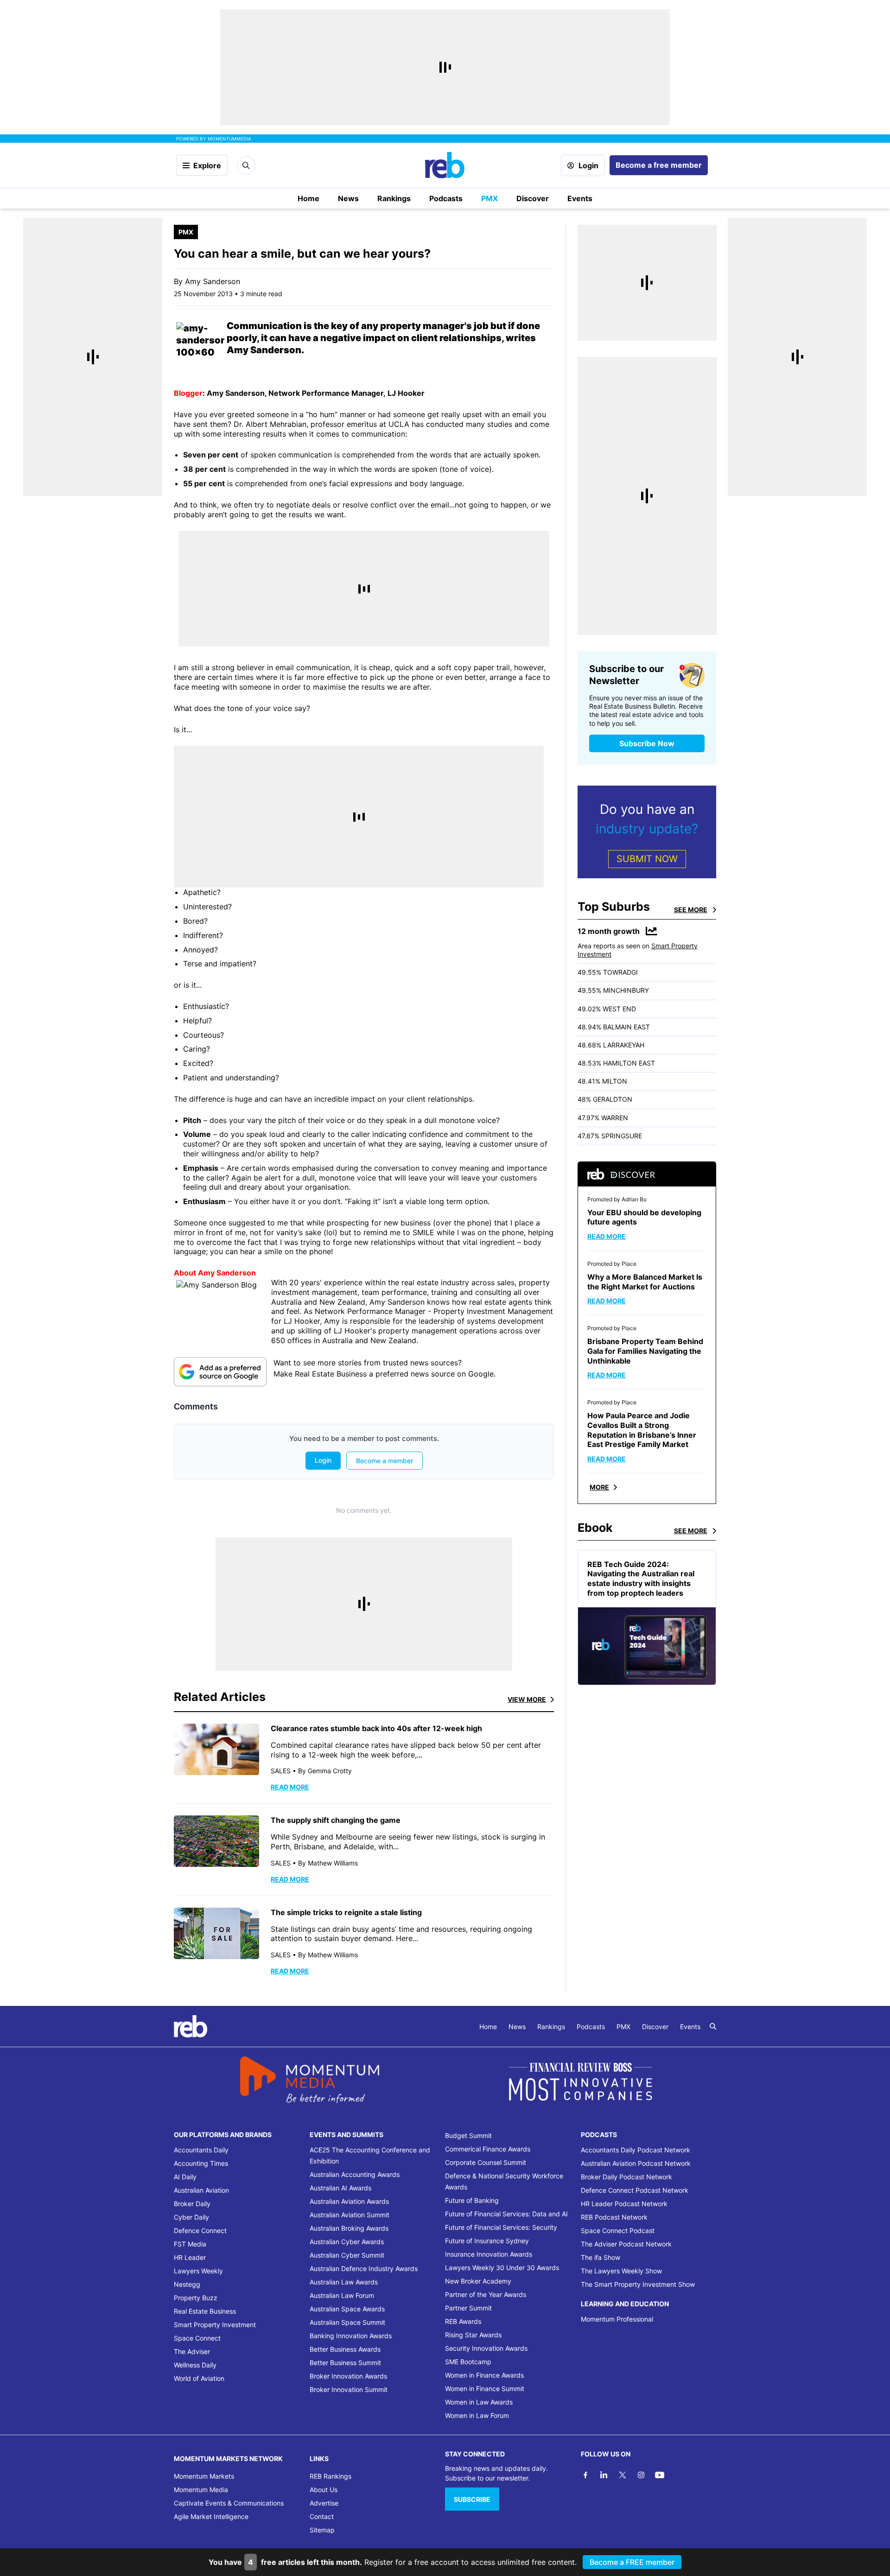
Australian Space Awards (347, 2309)
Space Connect (197, 2338)
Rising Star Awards (473, 2335)
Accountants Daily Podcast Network (636, 2150)
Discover (533, 198)
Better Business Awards (345, 2349)
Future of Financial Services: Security (501, 2227)
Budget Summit (468, 2135)
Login (588, 165)
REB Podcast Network (614, 2217)
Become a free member (659, 165)
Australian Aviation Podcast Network (636, 2163)
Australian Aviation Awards (349, 2201)
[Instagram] (641, 2475)
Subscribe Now (647, 743)
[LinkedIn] (604, 2475)
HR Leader (190, 2257)
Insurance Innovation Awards (489, 2254)
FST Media (190, 2244)
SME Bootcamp (468, 2362)
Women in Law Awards (479, 2402)
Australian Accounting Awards (355, 2174)
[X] (623, 2475)
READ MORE (290, 1787)
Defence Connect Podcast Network (635, 2190)
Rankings (394, 198)
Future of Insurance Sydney (487, 2241)
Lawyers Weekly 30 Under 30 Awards (502, 2268)
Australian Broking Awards (349, 2228)
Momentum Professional (617, 2319)
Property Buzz (196, 2298)
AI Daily (185, 2177)
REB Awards (463, 2321)
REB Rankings (331, 2476)
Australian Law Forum (342, 2295)
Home (308, 198)
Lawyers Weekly (198, 2271)
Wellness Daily (195, 2365)
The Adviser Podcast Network (626, 2244)
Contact (322, 2516)
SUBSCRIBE (472, 2499)
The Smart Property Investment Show (638, 2284)
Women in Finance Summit (485, 2389)
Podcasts (446, 198)
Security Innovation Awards (486, 2348)
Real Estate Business (205, 2311)
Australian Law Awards (344, 2282)
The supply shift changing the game (336, 1820)
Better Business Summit (345, 2363)
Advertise (324, 2503)
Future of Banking (472, 2200)
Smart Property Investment (215, 2325)
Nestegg (187, 2284)
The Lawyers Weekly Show (621, 2271)
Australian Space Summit (347, 2322)
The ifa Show (601, 2257)
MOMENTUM (229, 139)
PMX (489, 198)
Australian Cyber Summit (347, 2255)
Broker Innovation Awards (348, 2376)
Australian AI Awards (340, 2188)
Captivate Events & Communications (229, 2503)
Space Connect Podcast (618, 2230)
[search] (713, 2026)
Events (580, 198)
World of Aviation (199, 2378)
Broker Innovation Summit (349, 2389)
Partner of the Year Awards (486, 2294)
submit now (647, 859)
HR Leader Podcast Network (624, 2204)
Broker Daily (192, 2204)
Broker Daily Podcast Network (626, 2177)
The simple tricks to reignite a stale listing (346, 1912)
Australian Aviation (201, 2190)
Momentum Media (201, 2490)
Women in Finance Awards (484, 2375)
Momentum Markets (204, 2476)
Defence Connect (200, 2230)
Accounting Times (201, 2163)
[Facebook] (585, 2475)
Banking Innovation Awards (351, 2336)
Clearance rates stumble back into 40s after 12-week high (376, 1728)
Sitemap (322, 2530)
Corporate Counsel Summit (486, 2162)
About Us (324, 2490)
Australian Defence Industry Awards (364, 2268)
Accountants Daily (201, 2150)
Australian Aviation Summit (350, 2215)
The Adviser (192, 2351)
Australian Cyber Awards (347, 2242)
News (348, 198)
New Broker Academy (478, 2281)
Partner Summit (468, 2308)
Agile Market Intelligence (211, 2516)
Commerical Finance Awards (488, 2149)
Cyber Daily (191, 2217)
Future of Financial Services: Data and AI (506, 2214)
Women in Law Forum (477, 2415)
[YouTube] (660, 2475)
